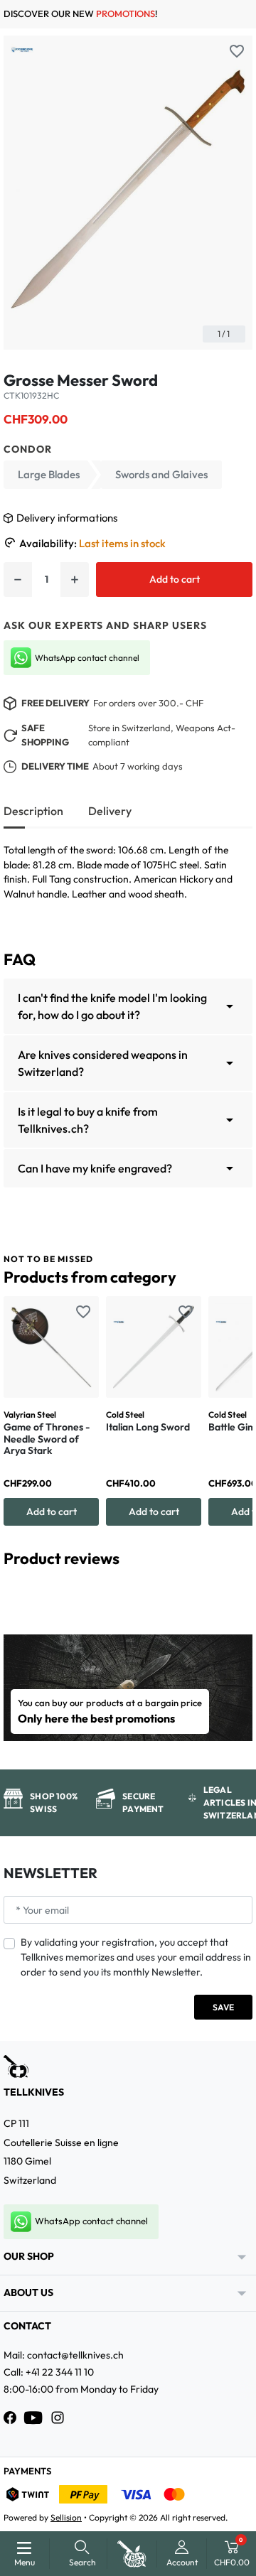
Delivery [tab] (110, 811)
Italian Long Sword (148, 1427)
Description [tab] (33, 811)
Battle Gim (232, 1427)
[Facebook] (10, 2418)
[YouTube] (33, 2418)
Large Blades (49, 474)
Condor (28, 449)
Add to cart (175, 579)
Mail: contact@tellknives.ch (64, 2355)
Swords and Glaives (161, 474)
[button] (82, 2554)
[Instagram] (58, 2418)
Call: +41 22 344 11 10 (49, 2372)
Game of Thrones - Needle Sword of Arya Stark (47, 1439)
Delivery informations (67, 518)
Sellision (66, 2517)
